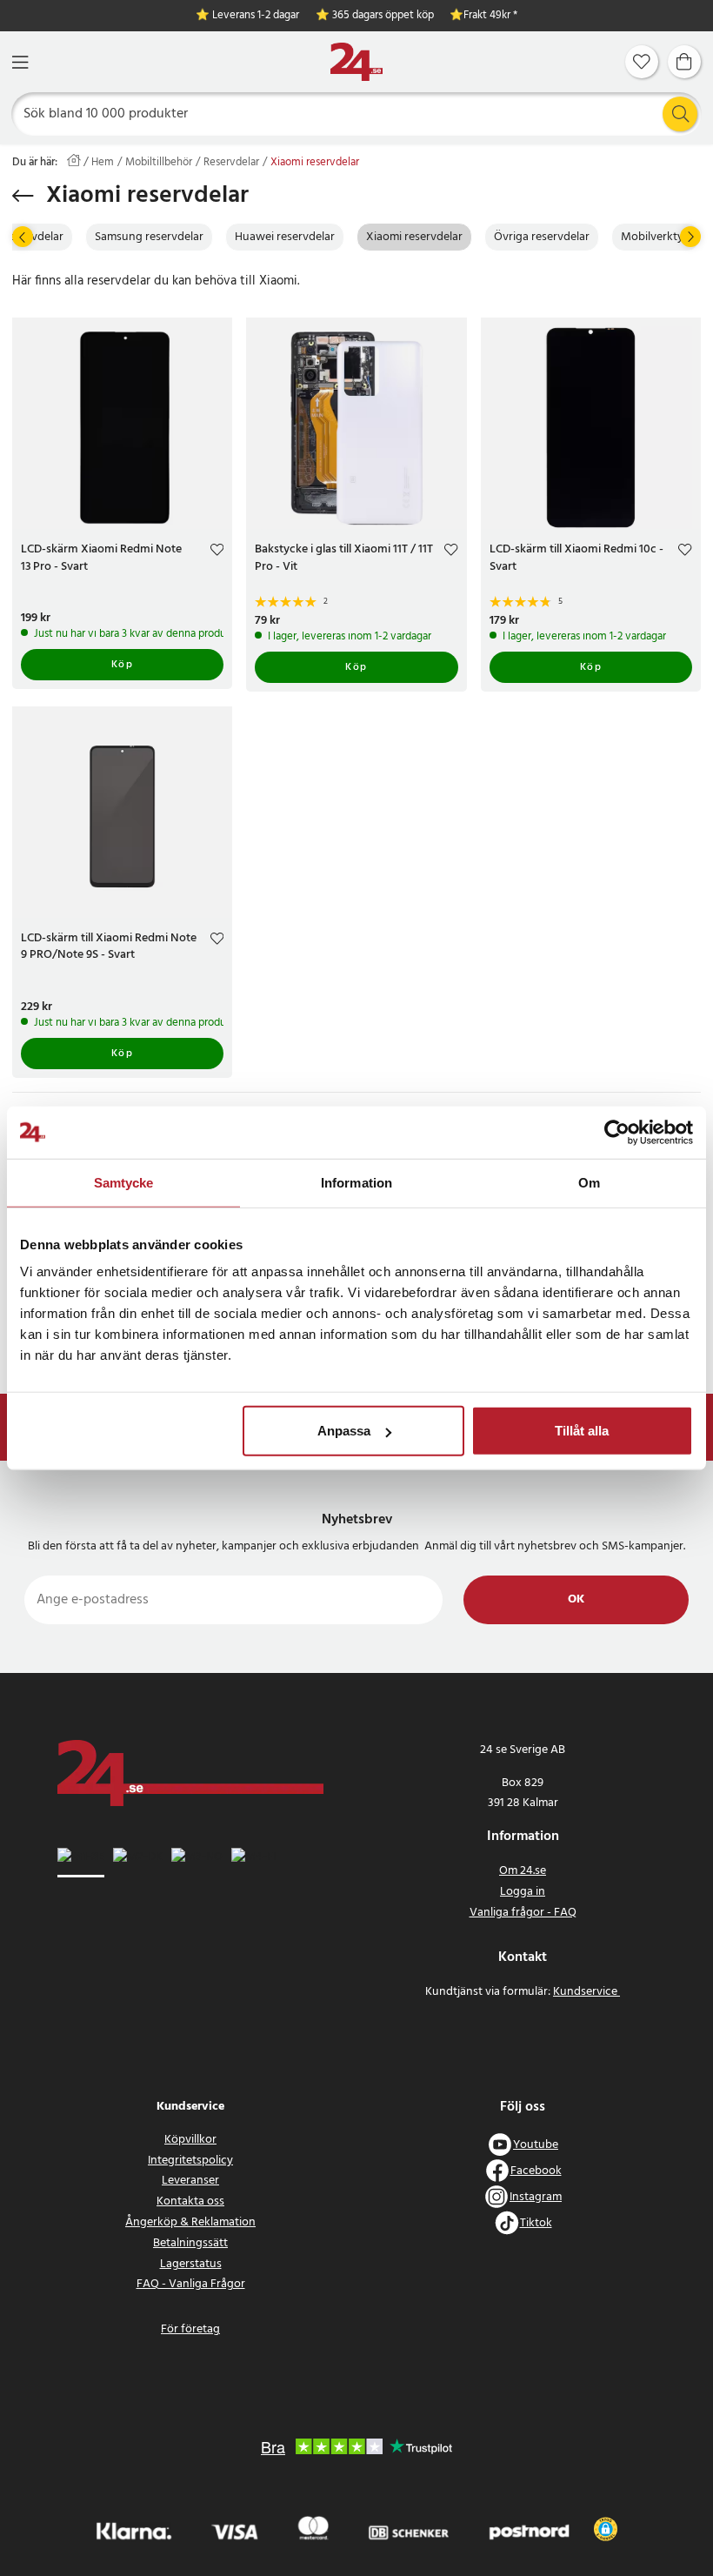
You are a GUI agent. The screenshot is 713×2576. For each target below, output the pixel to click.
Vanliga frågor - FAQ (523, 1913)
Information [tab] (356, 1182)
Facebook (536, 2171)
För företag (190, 2329)
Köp (123, 665)
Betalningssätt (190, 2243)
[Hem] (356, 62)
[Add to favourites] (217, 552)
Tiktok (536, 2223)
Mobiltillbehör (159, 163)
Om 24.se (523, 1871)
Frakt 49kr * (490, 16)
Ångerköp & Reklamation (190, 2222)
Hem (103, 163)
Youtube (536, 2145)
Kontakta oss (190, 2201)
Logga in (523, 1892)
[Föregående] (23, 237)
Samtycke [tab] (124, 1182)
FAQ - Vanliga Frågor (191, 2284)
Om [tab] (589, 1182)
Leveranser (190, 2181)
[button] (606, 2529)
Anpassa (344, 1431)
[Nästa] (690, 237)
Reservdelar (231, 163)
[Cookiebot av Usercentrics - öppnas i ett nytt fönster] (617, 1132)
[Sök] (680, 114)
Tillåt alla (582, 1431)
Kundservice (586, 1992)
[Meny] (20, 62)
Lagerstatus (191, 2264)
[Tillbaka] (23, 196)
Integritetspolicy (190, 2161)
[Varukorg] (684, 62)
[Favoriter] (642, 62)
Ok (576, 1599)
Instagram (536, 2197)
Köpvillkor (190, 2140)
